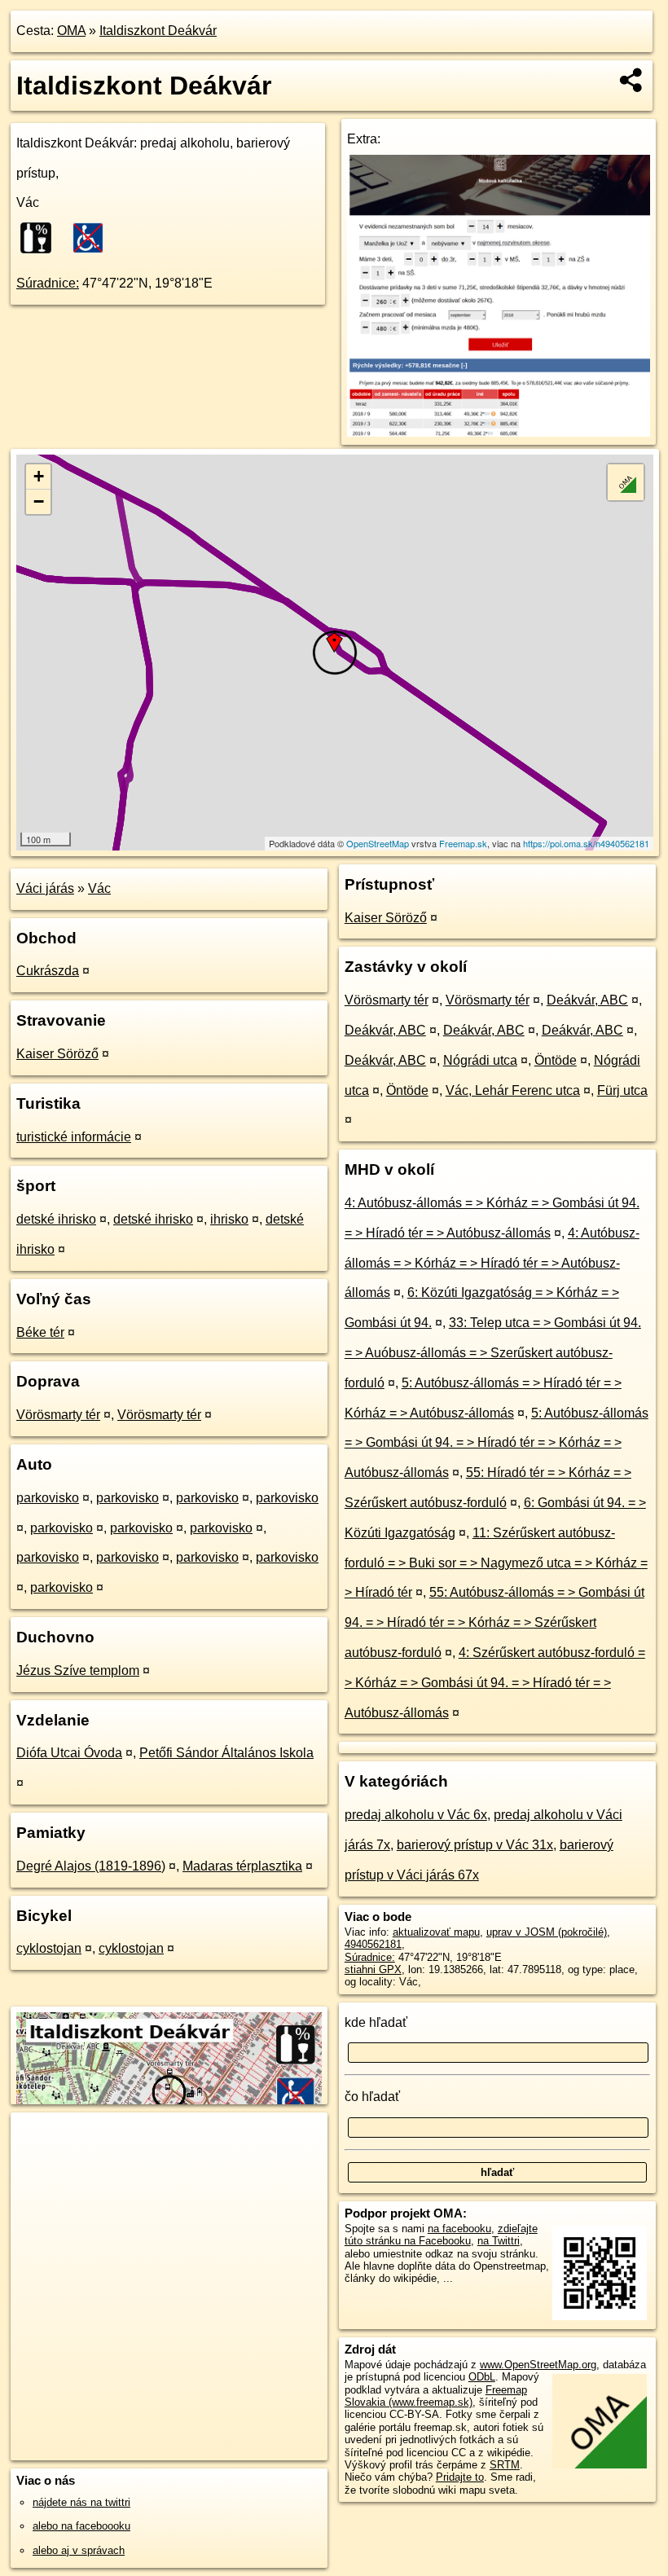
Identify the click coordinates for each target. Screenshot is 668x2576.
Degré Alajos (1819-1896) (91, 1866)
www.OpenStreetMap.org (538, 2365)
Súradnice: (48, 283)
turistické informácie (74, 1137)
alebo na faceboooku (81, 2526)
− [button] (39, 501)
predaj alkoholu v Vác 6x (416, 1815)
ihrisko (229, 1219)
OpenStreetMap (378, 843)
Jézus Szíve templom (78, 1670)
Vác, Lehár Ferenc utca (513, 1090)
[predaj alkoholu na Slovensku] (41, 238)
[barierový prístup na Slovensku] (93, 238)
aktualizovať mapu (436, 1932)
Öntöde (556, 1060)
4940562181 (373, 1944)
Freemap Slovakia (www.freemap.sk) (436, 2396)
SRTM (505, 2465)
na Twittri (499, 2241)
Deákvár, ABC (587, 1000)
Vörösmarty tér (58, 1415)
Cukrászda (48, 971)
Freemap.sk (463, 843)
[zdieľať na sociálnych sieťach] (632, 80)
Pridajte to (460, 2477)
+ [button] (39, 476)
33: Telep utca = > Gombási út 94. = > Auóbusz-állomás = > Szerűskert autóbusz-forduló (493, 1353)
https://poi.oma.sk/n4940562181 (586, 843)
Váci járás (45, 888)
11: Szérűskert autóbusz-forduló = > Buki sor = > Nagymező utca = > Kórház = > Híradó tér (496, 1563)
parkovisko (48, 1498)
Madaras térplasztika (242, 1866)
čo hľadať (372, 2097)
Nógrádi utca (480, 1060)
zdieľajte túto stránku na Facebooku (441, 2235)
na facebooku (459, 2229)
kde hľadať (376, 2022)
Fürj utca (622, 1090)
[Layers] (626, 482)
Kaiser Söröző (57, 1054)
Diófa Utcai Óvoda (69, 1753)
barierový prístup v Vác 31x (475, 1845)
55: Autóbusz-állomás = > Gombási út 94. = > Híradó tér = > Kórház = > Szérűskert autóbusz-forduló (494, 1622)
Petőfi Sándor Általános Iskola (226, 1753)
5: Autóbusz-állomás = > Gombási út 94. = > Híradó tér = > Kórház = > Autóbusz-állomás (497, 1443)
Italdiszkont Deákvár (158, 31)
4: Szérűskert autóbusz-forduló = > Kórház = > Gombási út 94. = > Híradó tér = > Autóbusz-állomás (495, 1683)
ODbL (482, 2377)
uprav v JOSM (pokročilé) (547, 1932)
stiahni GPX (373, 1969)
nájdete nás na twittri (81, 2502)
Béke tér (40, 1332)
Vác (99, 888)
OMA (71, 31)
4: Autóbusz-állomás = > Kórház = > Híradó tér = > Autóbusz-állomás (492, 1263)
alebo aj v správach (79, 2550)
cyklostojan (49, 1948)
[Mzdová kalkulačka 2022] (499, 432)
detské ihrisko (56, 1219)
